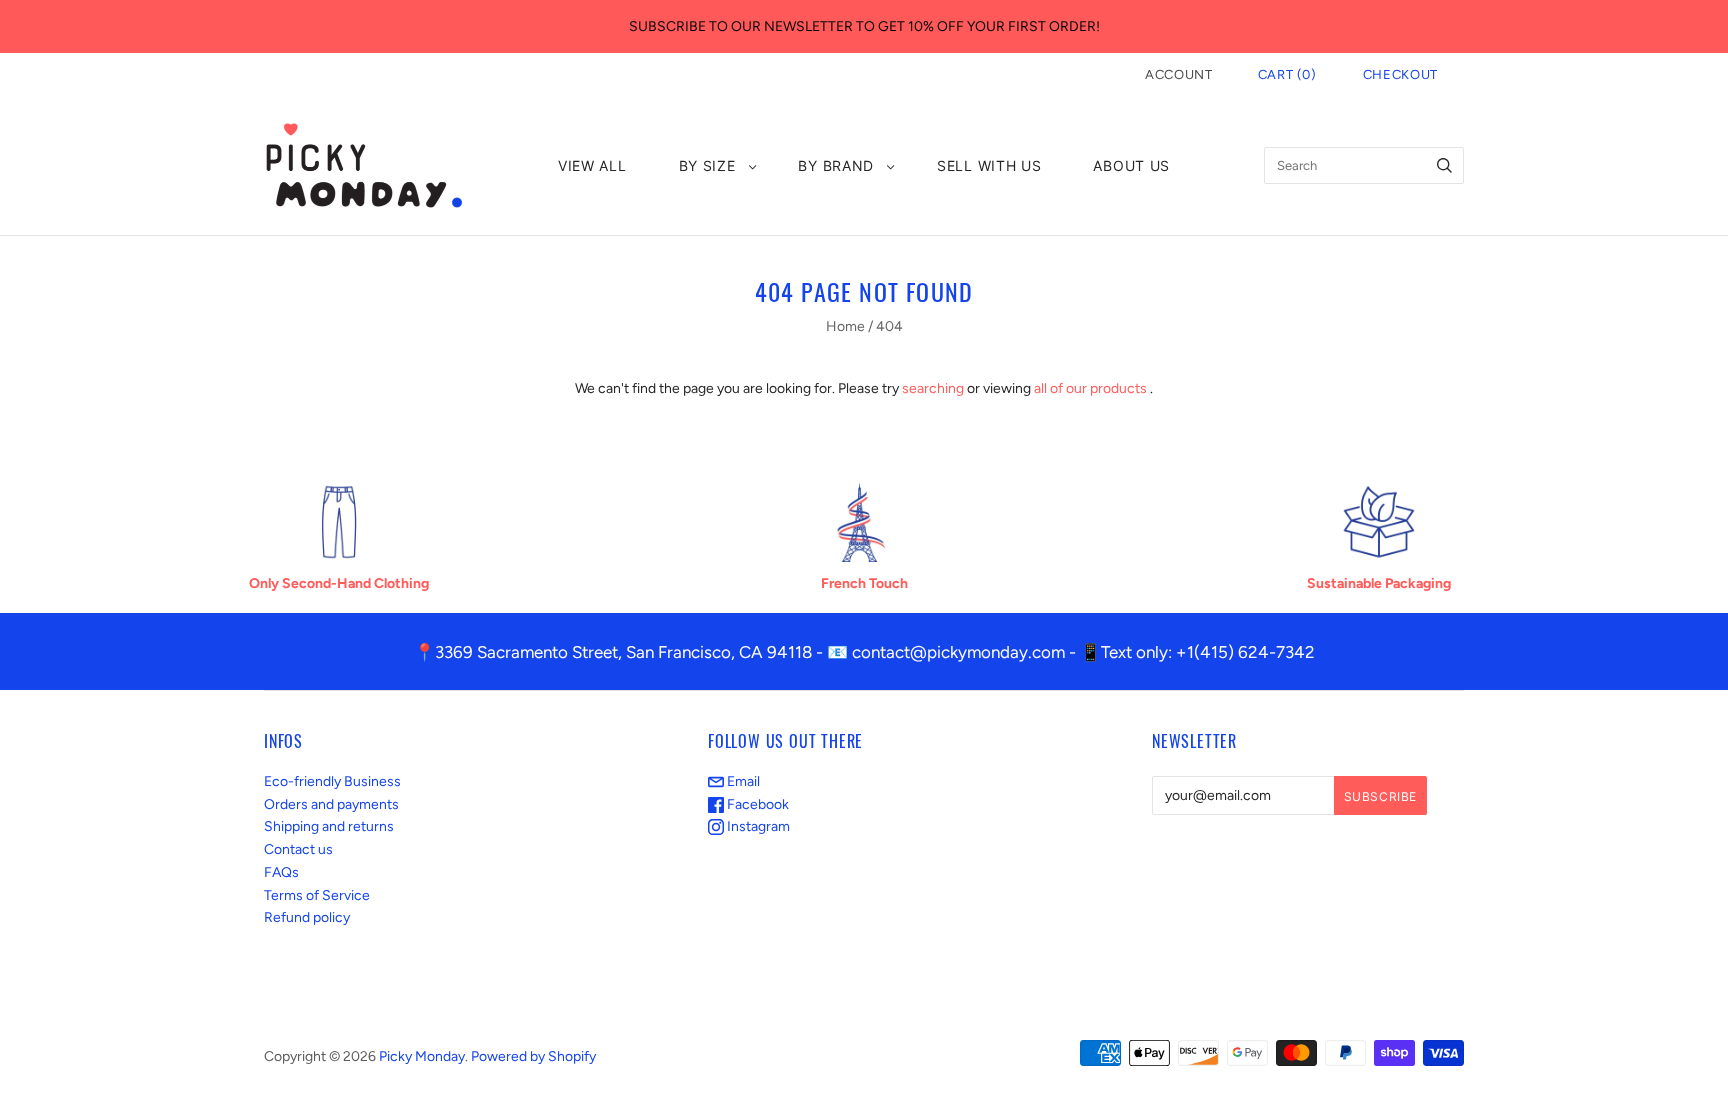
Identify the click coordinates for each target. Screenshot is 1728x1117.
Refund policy (307, 917)
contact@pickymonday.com (958, 652)
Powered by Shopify (533, 1056)
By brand (836, 165)
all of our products (1090, 388)
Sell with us (989, 165)
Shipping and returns (329, 826)
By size (707, 165)
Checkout (1400, 74)
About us (1131, 165)
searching (933, 388)
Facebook (756, 804)
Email (742, 781)
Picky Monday (422, 1056)
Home (845, 326)
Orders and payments (331, 804)
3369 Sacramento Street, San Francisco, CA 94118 (623, 652)
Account (1179, 74)
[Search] (1444, 165)
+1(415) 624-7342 (1245, 652)
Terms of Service (317, 895)
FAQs (281, 872)
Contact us (298, 849)
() (1287, 74)
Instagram (757, 826)
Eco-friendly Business (332, 781)
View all (592, 165)
